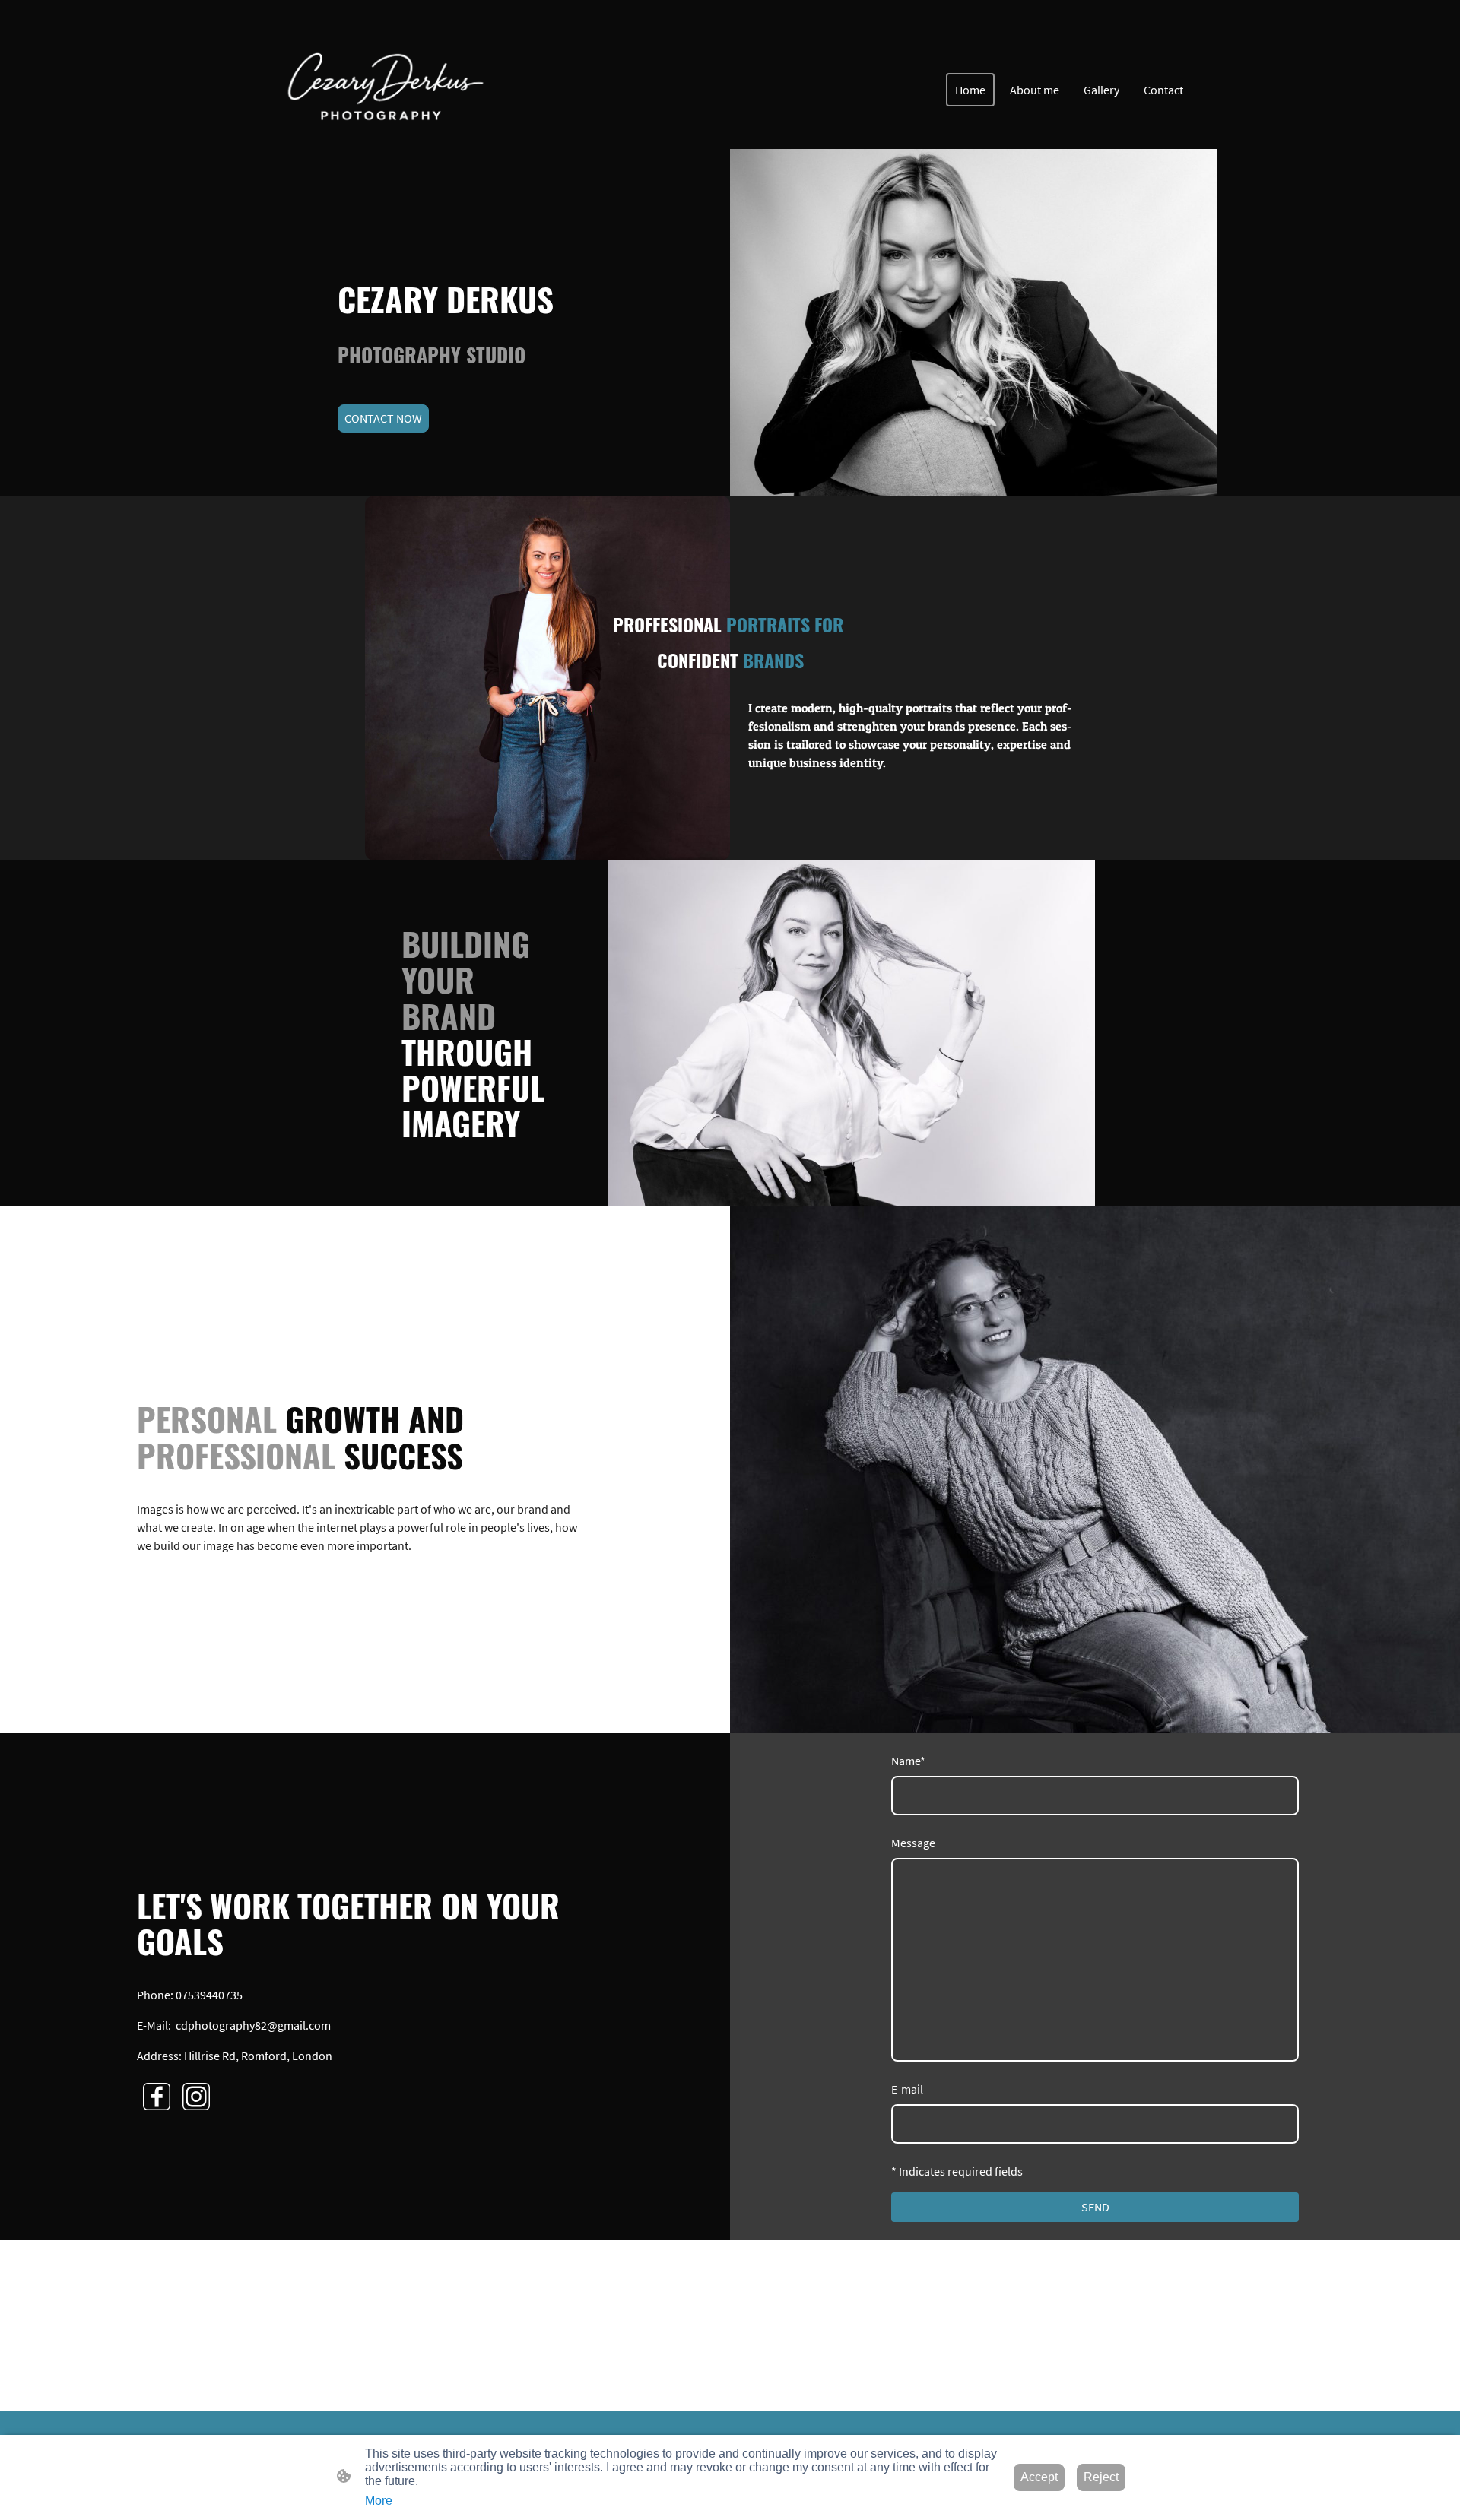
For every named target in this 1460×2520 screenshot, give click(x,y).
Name (908, 1761)
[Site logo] (379, 90)
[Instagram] (196, 2097)
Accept (1039, 2477)
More (379, 2501)
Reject (1101, 2477)
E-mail (907, 2089)
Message (913, 1843)
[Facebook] (157, 2097)
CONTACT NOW (383, 418)
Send (1095, 2207)
